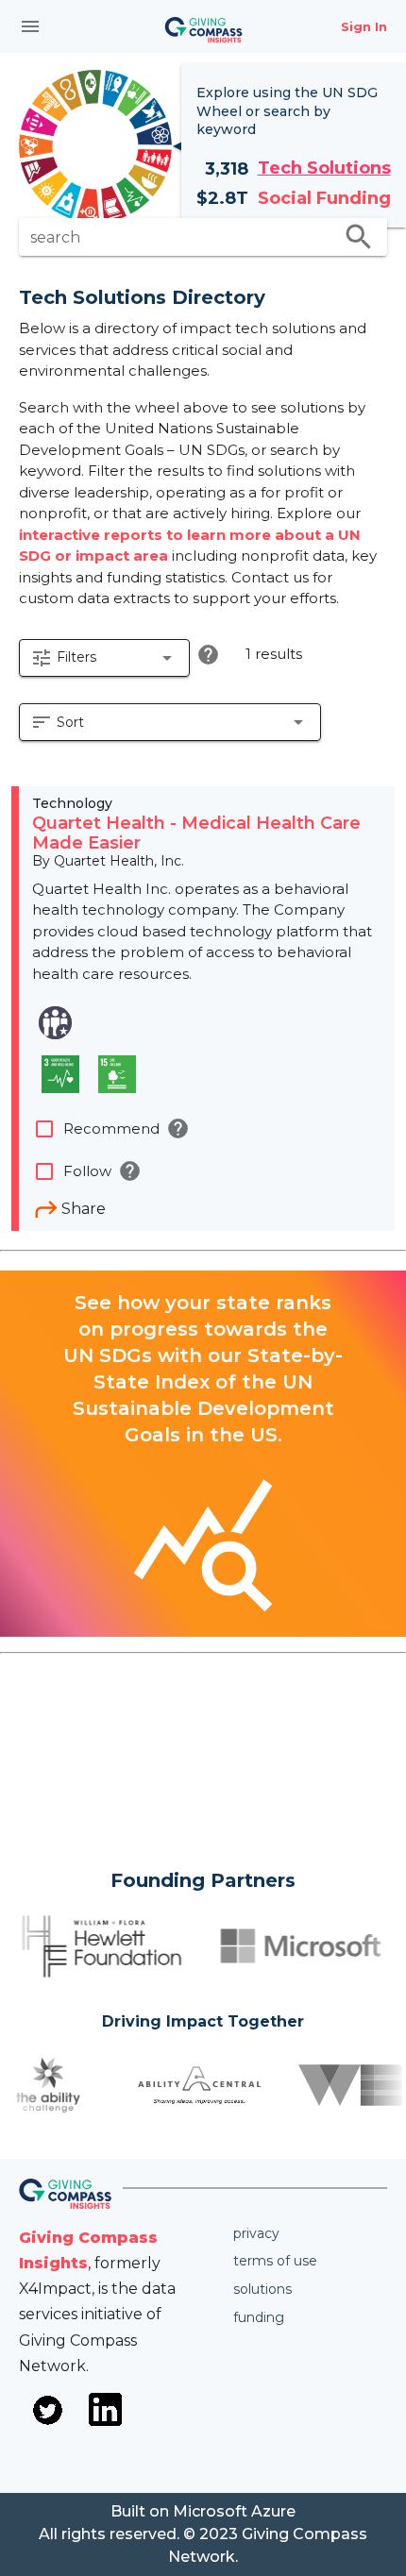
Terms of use (275, 2261)
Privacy (256, 2233)
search (359, 237)
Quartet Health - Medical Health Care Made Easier (196, 833)
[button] (104, 658)
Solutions (262, 2289)
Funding (259, 2317)
